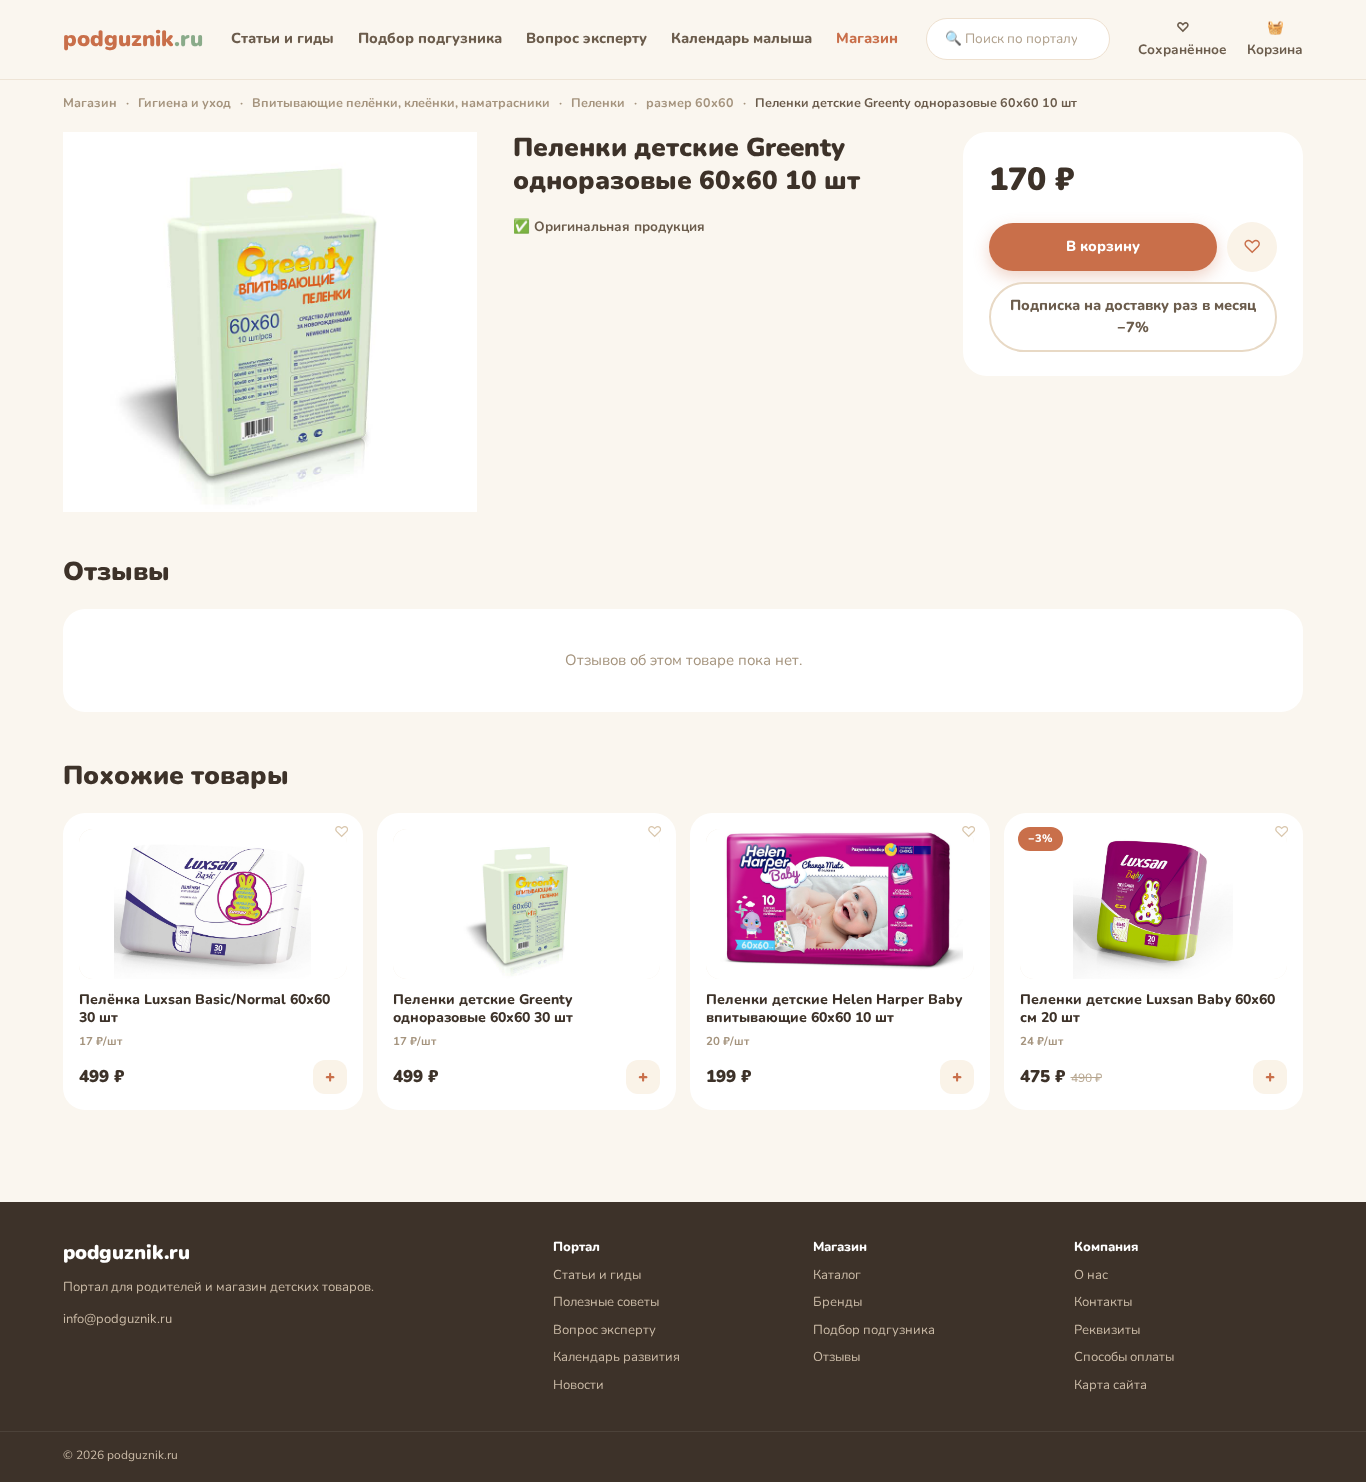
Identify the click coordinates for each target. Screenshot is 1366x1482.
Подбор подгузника (430, 38)
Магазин (867, 38)
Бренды (837, 1302)
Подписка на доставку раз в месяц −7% (1133, 316)
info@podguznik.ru (117, 1319)
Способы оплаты (1124, 1357)
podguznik (133, 39)
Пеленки (598, 102)
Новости (578, 1385)
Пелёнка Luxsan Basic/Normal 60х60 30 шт (204, 1009)
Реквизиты (1107, 1330)
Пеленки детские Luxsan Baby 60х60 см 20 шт (1147, 1009)
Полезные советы (606, 1302)
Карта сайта (1110, 1385)
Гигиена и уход (184, 102)
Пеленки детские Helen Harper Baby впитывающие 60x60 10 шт (834, 1009)
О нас (1091, 1275)
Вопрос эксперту (586, 38)
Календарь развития (616, 1357)
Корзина (1275, 38)
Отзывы (836, 1357)
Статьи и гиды (282, 38)
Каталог (837, 1275)
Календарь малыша (741, 38)
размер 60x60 (690, 102)
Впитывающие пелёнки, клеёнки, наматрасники (401, 102)
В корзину (1103, 246)
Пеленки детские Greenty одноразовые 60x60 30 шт (483, 1009)
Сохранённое (1182, 38)
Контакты (1103, 1302)
